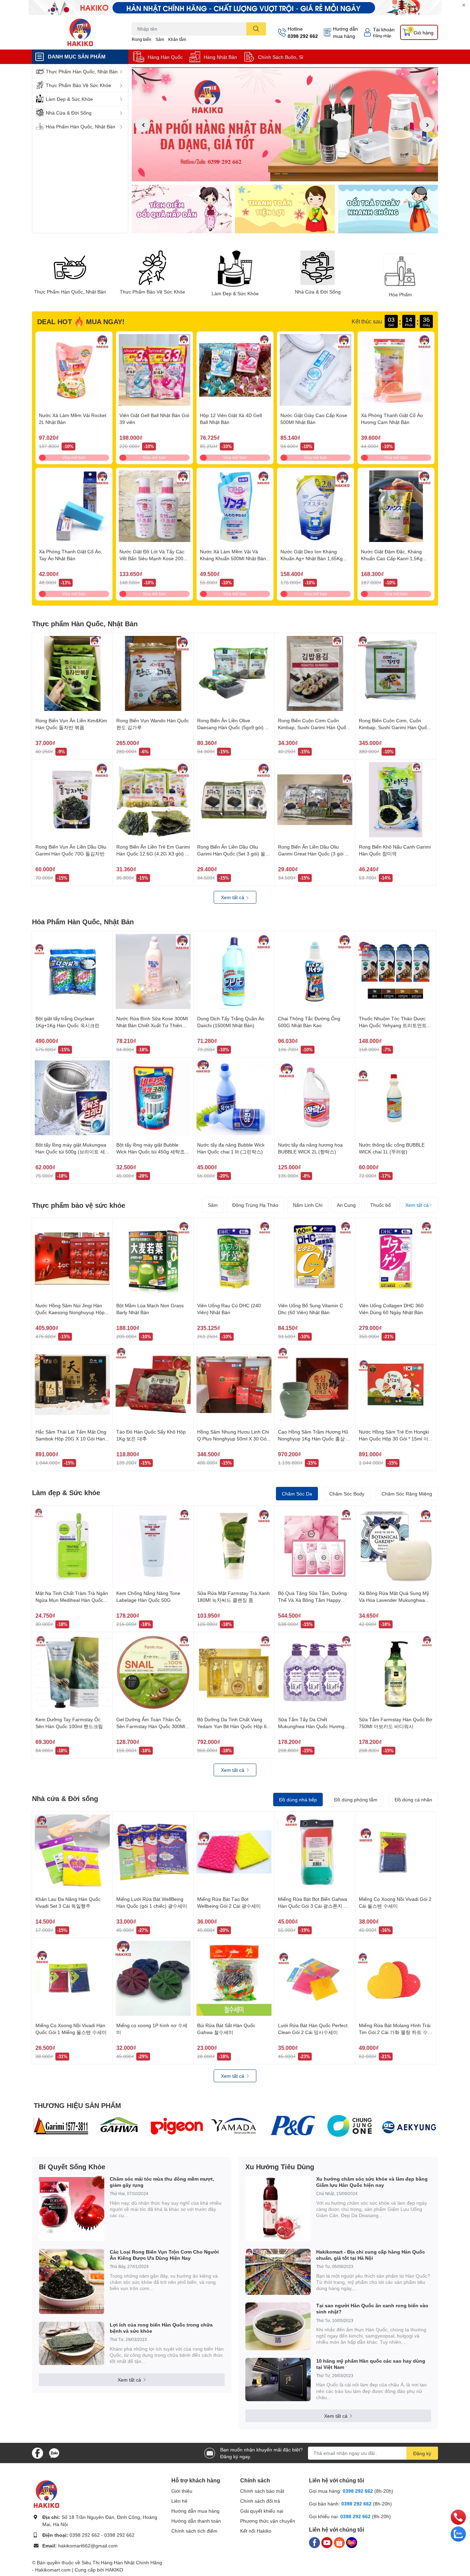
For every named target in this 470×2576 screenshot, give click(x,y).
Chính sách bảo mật (262, 2491)
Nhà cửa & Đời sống (65, 1798)
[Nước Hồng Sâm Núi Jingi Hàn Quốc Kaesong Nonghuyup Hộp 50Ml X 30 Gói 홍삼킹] (72, 1258)
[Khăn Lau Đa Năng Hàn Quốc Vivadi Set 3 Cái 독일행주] (72, 1852)
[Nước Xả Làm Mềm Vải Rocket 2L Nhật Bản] (74, 370)
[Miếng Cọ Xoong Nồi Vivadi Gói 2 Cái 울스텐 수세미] (396, 1852)
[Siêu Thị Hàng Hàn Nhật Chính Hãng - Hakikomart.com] (80, 32)
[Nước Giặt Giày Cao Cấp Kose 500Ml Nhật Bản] (316, 370)
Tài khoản (384, 29)
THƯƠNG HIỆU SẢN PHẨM (77, 2105)
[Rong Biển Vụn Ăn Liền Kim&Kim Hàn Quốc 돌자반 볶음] (72, 673)
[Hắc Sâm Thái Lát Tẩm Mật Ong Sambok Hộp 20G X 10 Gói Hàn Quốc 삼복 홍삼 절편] (72, 1385)
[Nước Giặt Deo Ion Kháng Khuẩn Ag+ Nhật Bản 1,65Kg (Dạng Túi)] (316, 506)
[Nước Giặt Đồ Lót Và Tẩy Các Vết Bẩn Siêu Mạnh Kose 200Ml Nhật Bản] (154, 506)
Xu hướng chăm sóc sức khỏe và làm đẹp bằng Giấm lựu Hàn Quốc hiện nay (372, 2182)
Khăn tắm (177, 39)
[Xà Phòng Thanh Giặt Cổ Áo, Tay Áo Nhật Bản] (74, 506)
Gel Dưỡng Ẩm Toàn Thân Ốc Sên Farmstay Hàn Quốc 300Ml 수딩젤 (151, 1726)
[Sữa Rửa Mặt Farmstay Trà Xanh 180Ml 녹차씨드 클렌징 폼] (234, 1546)
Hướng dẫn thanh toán (196, 2521)
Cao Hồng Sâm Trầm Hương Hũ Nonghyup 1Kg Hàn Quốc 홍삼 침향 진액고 (314, 1438)
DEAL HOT (55, 321)
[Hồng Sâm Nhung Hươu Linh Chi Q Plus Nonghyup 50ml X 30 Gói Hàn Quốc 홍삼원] (234, 1385)
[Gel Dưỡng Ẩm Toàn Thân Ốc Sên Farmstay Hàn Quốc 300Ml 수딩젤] (153, 1672)
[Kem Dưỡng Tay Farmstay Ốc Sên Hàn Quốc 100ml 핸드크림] (72, 1672)
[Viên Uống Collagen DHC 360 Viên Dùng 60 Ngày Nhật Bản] (396, 1258)
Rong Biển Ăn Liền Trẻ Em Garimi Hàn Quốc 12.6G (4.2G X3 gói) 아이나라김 (153, 853)
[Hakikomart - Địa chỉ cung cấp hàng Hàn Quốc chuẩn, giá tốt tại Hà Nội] (278, 2272)
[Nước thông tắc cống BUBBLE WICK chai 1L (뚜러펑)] (396, 1098)
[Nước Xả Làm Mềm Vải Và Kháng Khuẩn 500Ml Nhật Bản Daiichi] (235, 506)
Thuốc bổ (381, 1205)
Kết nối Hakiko (256, 2531)
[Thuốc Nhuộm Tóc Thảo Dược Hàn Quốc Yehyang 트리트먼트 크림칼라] (396, 971)
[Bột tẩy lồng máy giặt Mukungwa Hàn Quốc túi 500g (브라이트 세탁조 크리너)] (72, 1098)
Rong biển (142, 39)
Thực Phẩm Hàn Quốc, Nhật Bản (70, 292)
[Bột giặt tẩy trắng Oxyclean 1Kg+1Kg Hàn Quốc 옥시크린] (72, 971)
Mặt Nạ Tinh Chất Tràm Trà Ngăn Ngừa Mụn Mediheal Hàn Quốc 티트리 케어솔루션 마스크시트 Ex (72, 1600)
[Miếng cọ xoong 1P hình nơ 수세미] (153, 1978)
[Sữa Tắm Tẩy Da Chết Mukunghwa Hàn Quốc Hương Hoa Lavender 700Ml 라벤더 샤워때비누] (315, 1672)
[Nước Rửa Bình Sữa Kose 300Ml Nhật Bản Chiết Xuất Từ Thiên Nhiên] (153, 971)
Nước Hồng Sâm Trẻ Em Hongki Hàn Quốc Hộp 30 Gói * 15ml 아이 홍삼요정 (394, 1438)
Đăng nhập (382, 36)
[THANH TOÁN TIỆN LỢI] (285, 209)
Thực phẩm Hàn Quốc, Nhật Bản (85, 624)
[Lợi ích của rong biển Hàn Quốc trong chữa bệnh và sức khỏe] (72, 2344)
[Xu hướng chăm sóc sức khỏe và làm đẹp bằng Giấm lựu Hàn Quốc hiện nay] (278, 2208)
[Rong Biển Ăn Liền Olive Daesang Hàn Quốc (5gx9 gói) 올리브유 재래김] (234, 673)
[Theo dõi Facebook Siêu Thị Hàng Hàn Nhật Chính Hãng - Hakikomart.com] (38, 2452)
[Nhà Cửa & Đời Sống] (318, 268)
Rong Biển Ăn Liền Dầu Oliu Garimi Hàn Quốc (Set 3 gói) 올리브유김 (234, 853)
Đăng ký (422, 2453)
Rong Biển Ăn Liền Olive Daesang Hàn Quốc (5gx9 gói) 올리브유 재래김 (233, 727)
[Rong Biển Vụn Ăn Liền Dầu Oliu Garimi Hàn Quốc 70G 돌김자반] (72, 800)
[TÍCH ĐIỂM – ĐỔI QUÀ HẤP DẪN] (182, 209)
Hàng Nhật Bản (220, 57)
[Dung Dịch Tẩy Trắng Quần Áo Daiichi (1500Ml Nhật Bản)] (234, 971)
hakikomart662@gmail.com (88, 2546)
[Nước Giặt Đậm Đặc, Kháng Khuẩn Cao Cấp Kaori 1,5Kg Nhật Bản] (396, 506)
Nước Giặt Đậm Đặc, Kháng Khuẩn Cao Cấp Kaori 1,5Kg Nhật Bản (392, 558)
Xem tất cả (233, 897)
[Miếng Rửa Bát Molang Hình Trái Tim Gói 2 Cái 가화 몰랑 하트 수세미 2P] (396, 1978)
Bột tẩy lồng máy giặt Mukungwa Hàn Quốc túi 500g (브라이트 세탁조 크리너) (71, 1151)
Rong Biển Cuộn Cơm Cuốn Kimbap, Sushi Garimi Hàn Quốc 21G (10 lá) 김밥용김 (313, 727)
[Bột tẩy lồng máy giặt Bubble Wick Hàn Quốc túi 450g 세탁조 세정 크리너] (153, 1098)
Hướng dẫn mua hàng (345, 32)
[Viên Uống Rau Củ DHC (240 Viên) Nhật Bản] (234, 1258)
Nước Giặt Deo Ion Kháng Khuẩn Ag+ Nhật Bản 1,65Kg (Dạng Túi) (312, 558)
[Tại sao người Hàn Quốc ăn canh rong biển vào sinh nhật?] (278, 2326)
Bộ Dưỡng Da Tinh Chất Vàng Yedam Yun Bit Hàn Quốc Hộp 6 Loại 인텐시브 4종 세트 (232, 1726)
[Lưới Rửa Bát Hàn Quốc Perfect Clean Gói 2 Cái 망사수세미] (315, 1978)
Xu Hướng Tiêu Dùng (280, 2167)
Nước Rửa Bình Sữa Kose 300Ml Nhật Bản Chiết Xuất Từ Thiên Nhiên (152, 1025)
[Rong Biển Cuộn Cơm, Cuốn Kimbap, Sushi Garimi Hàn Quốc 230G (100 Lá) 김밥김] (396, 673)
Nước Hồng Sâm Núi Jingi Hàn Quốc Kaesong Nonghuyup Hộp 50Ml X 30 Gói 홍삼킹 (70, 1312)
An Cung (346, 1205)
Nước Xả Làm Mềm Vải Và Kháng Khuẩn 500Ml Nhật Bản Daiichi (233, 558)
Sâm (160, 39)
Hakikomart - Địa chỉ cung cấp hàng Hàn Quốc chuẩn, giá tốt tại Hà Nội (371, 2255)
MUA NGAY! (105, 321)
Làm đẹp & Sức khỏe (66, 1492)
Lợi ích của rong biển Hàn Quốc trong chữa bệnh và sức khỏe (161, 2328)
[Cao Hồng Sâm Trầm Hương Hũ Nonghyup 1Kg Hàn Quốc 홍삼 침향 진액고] (315, 1385)
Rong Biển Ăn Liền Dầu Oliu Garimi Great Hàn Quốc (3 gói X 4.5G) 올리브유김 (313, 853)
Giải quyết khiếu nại (262, 2511)
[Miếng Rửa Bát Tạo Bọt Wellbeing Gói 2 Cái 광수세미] (234, 1852)
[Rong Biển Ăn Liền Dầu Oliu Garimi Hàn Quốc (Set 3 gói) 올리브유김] (234, 800)
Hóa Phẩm (400, 295)
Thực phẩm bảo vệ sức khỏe (79, 1205)
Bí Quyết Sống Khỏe (72, 2167)
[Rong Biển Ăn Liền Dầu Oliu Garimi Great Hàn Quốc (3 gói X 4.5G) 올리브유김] (315, 800)
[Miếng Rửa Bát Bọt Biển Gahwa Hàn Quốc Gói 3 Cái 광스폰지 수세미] (315, 1852)
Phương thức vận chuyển (268, 2521)
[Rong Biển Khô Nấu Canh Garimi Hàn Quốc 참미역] (396, 800)
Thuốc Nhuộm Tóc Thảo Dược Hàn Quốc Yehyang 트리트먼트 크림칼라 (393, 1025)
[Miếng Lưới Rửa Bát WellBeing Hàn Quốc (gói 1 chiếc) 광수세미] (153, 1852)
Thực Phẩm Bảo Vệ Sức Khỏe (152, 292)
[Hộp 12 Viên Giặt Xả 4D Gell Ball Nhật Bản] (235, 370)
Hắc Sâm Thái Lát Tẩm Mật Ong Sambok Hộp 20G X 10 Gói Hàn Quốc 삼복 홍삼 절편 (71, 1438)
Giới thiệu (182, 2491)
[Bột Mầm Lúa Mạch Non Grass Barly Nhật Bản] (153, 1258)
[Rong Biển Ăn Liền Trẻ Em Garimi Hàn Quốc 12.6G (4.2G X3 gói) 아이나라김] (153, 800)
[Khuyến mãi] (235, 8)
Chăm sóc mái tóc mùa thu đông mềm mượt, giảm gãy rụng (162, 2182)
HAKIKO (114, 2570)
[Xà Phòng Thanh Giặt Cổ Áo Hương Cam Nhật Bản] (396, 370)
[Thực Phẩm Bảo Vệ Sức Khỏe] (152, 268)
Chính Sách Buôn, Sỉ (281, 57)
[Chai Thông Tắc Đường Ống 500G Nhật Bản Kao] (315, 971)
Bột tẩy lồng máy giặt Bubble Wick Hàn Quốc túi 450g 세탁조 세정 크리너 (151, 1151)
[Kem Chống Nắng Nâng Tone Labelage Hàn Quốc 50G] (153, 1546)
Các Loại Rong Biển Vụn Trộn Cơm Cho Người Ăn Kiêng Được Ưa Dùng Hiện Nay (164, 2255)
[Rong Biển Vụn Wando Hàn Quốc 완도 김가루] (153, 673)
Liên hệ (179, 2501)
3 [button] (292, 174)
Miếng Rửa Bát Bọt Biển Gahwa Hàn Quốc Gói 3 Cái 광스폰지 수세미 (313, 1906)
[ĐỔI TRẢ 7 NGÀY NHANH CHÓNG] (388, 209)
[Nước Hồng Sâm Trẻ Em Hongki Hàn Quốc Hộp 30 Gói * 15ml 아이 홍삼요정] (396, 1385)
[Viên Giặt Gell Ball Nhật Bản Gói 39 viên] (154, 370)
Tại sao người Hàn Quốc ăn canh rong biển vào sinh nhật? (372, 2308)
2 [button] (285, 174)
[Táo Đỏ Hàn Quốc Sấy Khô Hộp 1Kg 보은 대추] (153, 1385)
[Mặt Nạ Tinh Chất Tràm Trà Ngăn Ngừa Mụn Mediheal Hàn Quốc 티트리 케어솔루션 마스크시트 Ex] (72, 1546)
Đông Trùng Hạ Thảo (255, 1205)
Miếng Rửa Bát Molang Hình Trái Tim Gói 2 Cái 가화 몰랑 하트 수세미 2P (396, 2032)
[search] (256, 29)
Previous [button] (143, 125)
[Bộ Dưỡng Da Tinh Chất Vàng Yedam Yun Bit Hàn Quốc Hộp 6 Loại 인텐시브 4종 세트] (234, 1672)
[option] (285, 124)
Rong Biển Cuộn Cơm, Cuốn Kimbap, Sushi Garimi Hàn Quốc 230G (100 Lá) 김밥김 (394, 727)
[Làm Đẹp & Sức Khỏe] (235, 269)
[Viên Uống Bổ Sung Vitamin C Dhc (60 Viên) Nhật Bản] (315, 1258)
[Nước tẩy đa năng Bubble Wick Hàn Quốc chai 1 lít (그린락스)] (234, 1098)
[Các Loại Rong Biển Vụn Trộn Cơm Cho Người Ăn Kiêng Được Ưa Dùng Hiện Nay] (72, 2281)
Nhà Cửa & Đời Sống (318, 292)
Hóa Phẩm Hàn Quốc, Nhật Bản (83, 922)
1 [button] (277, 174)
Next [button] (427, 125)
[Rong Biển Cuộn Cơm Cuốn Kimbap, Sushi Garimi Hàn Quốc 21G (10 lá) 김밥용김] (315, 673)
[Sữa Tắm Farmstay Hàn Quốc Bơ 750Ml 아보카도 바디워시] (396, 1672)
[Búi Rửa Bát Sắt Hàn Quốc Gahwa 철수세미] (234, 1978)
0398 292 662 (303, 36)
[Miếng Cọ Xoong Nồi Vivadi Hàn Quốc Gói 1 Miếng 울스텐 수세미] (72, 1978)
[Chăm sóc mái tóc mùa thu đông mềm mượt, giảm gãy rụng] (72, 2208)
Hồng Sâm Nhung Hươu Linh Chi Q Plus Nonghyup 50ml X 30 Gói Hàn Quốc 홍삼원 (233, 1438)
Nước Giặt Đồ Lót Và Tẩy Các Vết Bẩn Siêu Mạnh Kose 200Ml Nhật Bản (154, 558)
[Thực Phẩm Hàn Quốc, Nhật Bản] (70, 268)
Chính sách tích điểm (194, 2531)
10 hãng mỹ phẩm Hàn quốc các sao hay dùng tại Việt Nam (371, 2364)
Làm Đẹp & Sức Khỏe (235, 294)
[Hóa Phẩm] (400, 269)
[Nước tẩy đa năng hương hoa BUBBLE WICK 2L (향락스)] (315, 1098)
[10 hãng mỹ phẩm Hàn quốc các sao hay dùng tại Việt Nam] (278, 2380)
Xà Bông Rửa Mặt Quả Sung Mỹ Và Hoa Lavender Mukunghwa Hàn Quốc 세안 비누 (394, 1600)
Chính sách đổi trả (260, 2501)
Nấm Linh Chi (308, 1205)
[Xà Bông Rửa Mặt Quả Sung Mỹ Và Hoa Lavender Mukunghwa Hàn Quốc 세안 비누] (396, 1546)
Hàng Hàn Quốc (165, 57)
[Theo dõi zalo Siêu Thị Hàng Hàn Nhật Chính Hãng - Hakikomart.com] (54, 2452)
